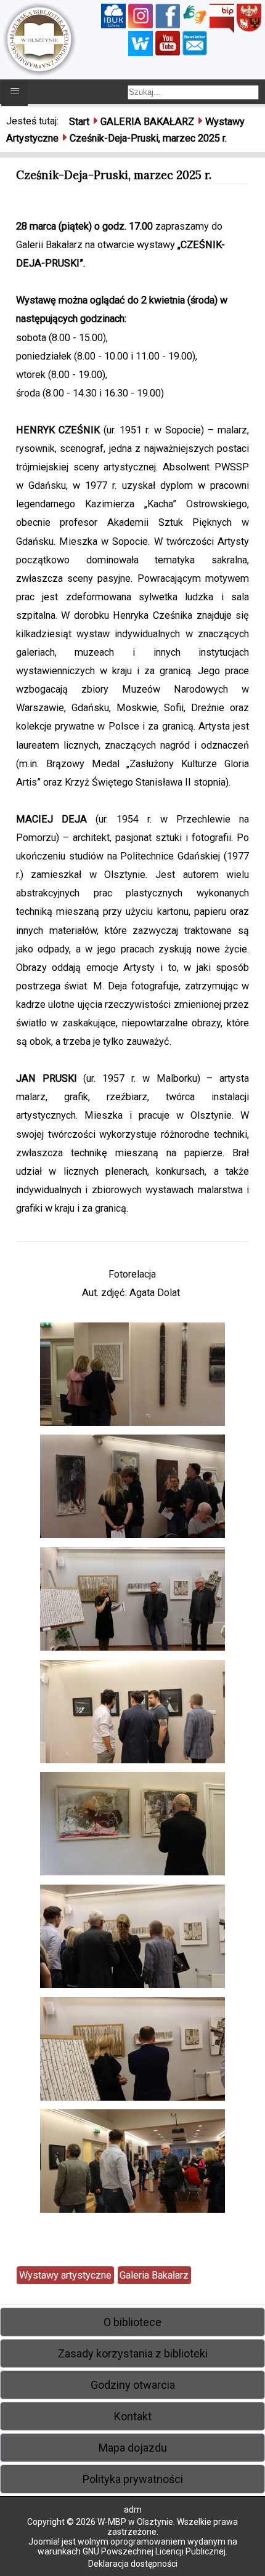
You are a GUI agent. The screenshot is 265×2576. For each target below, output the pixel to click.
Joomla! (44, 2542)
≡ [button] (15, 91)
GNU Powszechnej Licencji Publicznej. (155, 2551)
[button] (132, 2322)
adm (133, 2510)
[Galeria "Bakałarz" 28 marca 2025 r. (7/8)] (132, 2052)
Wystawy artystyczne (65, 2275)
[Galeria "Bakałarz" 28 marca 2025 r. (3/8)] (132, 1602)
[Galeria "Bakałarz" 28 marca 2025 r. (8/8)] (132, 2164)
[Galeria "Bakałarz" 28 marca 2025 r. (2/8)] (132, 1490)
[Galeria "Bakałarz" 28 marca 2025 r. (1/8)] (132, 1377)
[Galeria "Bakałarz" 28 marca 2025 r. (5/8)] (132, 1827)
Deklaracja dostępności (133, 2564)
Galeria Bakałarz (154, 2275)
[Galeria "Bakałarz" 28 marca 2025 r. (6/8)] (132, 1940)
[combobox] (193, 92)
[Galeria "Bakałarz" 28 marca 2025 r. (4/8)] (132, 1714)
